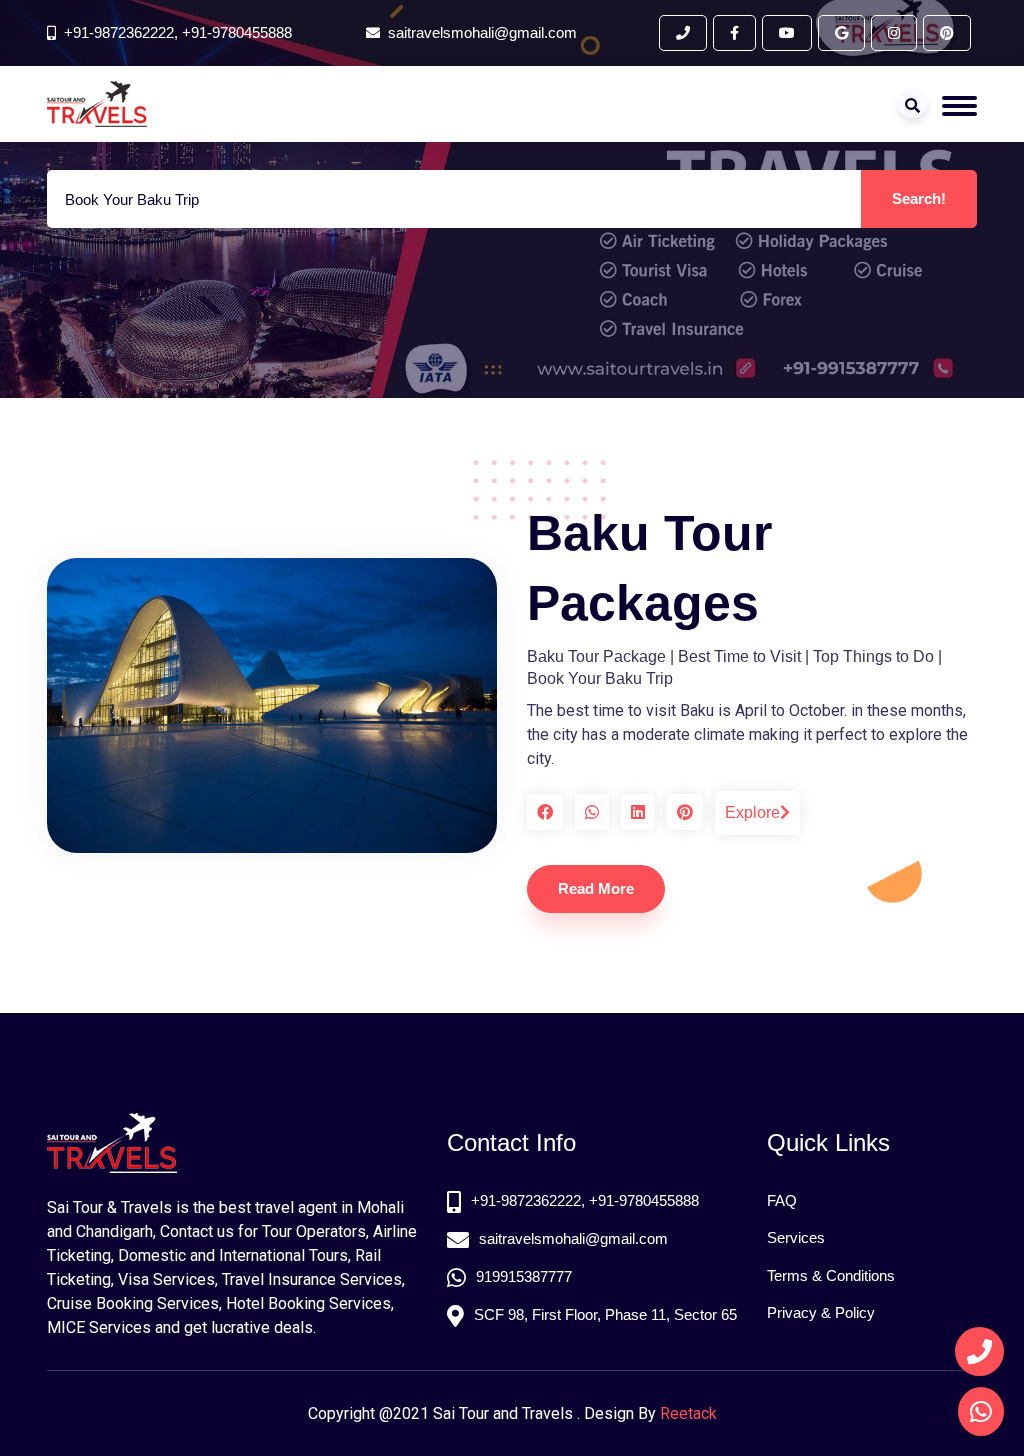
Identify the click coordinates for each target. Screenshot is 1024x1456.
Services (796, 1237)
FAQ (782, 1200)
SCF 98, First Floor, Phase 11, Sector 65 (605, 1314)
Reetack (688, 1413)
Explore (752, 812)
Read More (596, 888)
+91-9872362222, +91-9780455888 (178, 32)
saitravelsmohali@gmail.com (573, 1238)
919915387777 (524, 1276)
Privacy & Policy (821, 1312)
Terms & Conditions (831, 1275)
